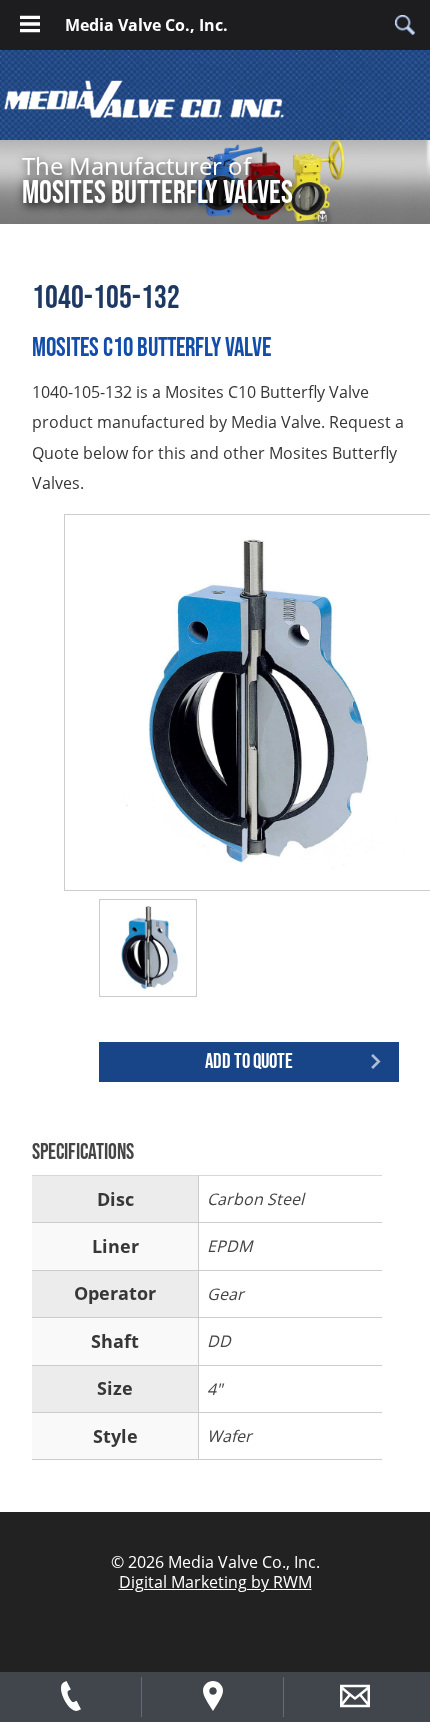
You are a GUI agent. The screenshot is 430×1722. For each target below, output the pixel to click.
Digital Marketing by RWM (215, 1582)
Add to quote (249, 1061)
